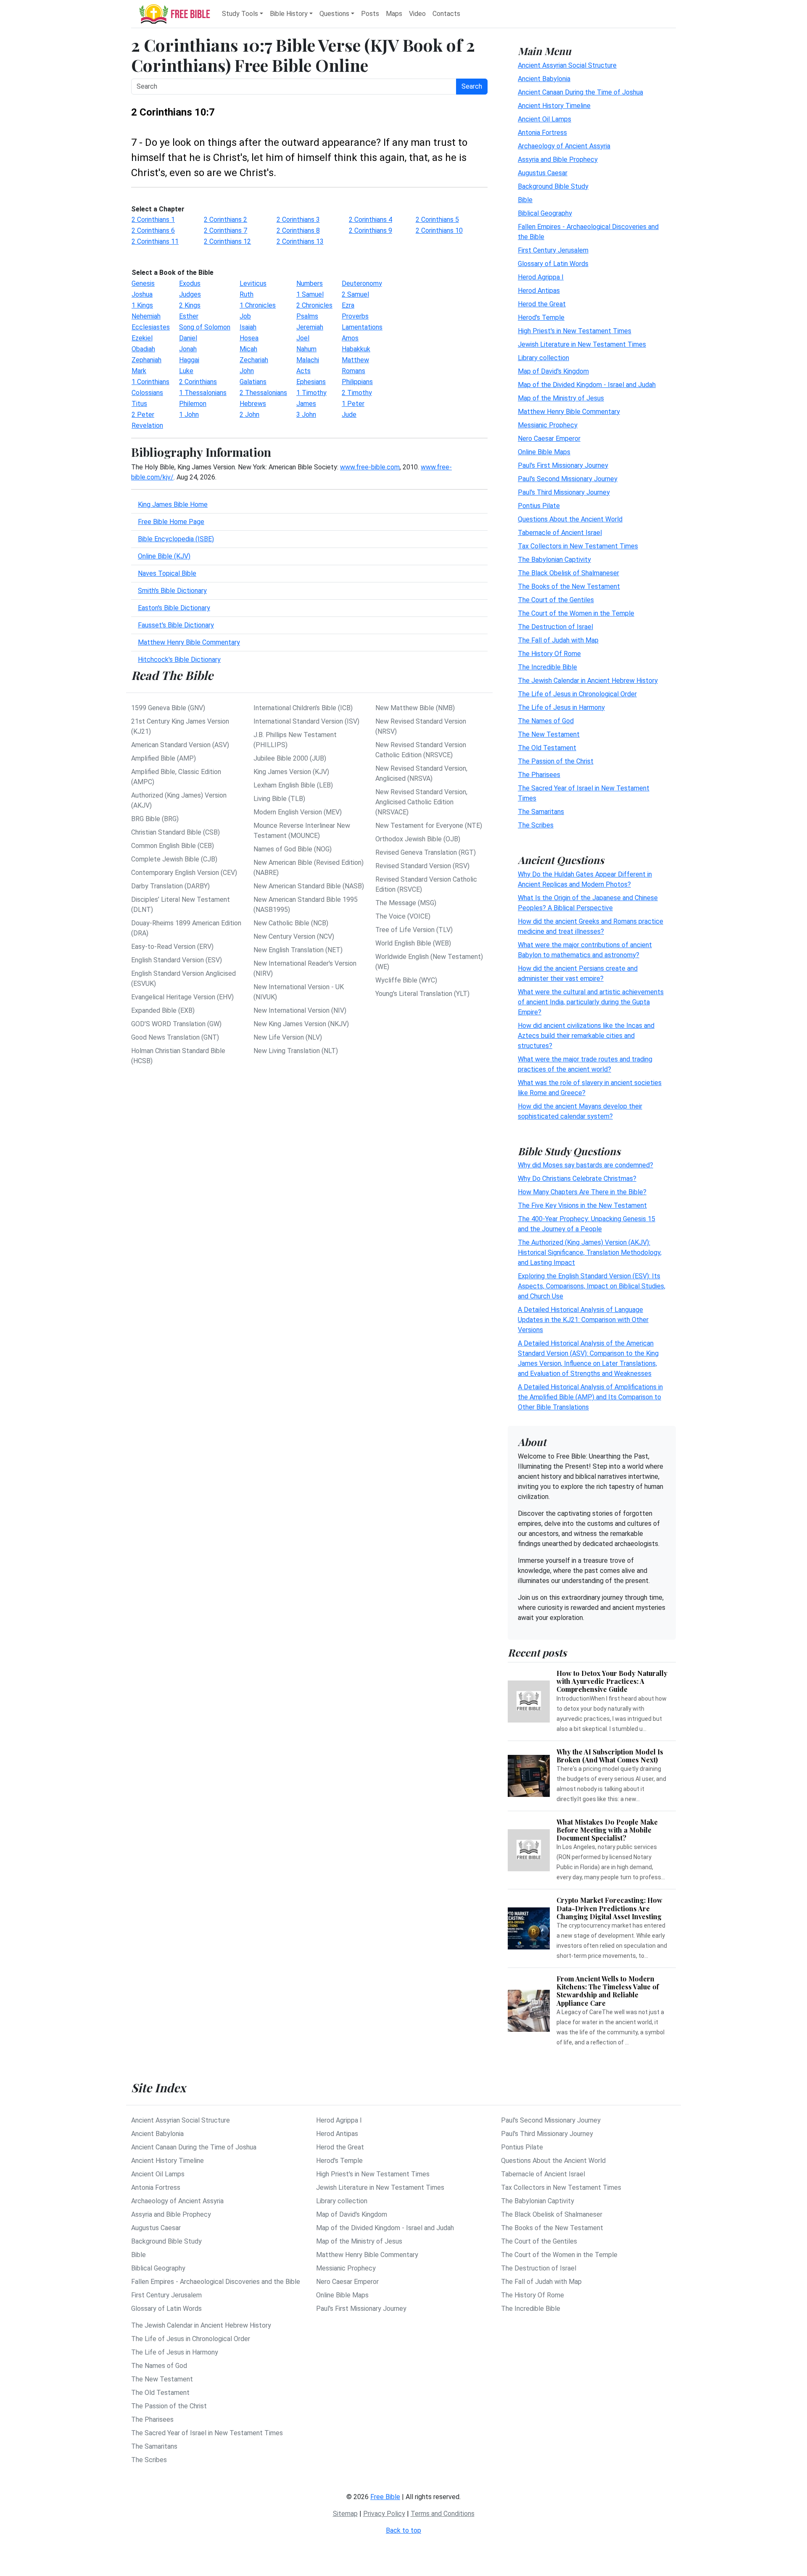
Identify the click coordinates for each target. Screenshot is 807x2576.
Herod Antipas (539, 290)
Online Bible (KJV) (164, 556)
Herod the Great (542, 304)
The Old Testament (547, 747)
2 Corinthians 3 (298, 220)
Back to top (403, 2530)
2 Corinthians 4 (371, 220)
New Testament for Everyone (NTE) (429, 826)
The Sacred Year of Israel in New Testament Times (207, 2433)
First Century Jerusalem (553, 250)
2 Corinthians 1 (153, 220)
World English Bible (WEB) (413, 943)
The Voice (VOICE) (403, 916)
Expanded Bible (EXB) (163, 1010)
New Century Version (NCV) (294, 936)
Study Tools (240, 14)
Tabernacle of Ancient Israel (560, 532)
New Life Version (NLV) (288, 1037)
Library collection (543, 357)
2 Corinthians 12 (227, 241)
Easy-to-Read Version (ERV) (172, 947)
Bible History (289, 14)
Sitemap (345, 2514)
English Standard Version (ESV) (177, 960)
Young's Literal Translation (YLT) (422, 994)
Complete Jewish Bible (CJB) (174, 859)
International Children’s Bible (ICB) (303, 708)
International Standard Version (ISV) (306, 721)
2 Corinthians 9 (371, 230)
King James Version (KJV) (291, 772)
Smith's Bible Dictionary (172, 591)
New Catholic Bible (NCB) (291, 923)
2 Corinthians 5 (437, 220)
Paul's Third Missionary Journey (564, 492)
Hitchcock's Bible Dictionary (179, 660)
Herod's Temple (541, 317)
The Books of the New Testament (569, 586)
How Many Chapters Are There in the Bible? (582, 1192)
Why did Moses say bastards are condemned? (585, 1165)
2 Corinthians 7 (225, 230)
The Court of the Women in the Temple (576, 613)
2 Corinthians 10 (439, 230)
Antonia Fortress (542, 132)
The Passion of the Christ (556, 761)
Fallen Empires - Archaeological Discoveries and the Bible (216, 2282)
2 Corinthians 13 (300, 241)
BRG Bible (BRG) (155, 819)
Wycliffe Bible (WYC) (406, 980)
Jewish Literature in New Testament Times (582, 344)
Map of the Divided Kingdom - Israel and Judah (587, 384)
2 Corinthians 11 (155, 241)
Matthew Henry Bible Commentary (189, 642)
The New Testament (549, 734)
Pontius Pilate (539, 505)
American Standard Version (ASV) (180, 745)
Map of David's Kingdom (553, 371)
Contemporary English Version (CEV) (184, 873)
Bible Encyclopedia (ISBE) (176, 539)
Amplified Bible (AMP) (164, 758)
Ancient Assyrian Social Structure (567, 65)
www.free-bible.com (370, 467)
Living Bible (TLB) (279, 799)
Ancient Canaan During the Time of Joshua (580, 92)
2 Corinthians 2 (225, 220)
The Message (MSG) (406, 903)
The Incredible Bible (547, 667)
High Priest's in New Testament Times (575, 331)
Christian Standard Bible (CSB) (175, 832)
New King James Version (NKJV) (301, 1024)
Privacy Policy (384, 2514)
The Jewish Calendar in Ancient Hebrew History (588, 680)
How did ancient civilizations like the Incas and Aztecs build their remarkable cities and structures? (586, 1035)
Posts (370, 14)
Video (417, 14)
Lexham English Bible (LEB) (293, 785)
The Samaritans (541, 811)
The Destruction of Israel (555, 626)
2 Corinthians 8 (298, 230)
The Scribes (536, 825)
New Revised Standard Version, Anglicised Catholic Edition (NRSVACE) (421, 802)
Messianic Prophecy (548, 425)
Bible (525, 199)
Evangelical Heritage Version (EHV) (182, 997)
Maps (394, 14)
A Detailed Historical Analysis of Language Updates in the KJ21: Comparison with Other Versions (583, 1320)
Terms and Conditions (443, 2514)
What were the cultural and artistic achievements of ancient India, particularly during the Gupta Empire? (591, 1002)
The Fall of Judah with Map (558, 640)
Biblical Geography (545, 213)
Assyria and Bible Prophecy (558, 159)
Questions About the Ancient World (570, 519)
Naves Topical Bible (167, 573)
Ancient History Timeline (554, 105)
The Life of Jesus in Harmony (561, 707)
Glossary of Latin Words (553, 263)
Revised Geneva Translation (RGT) (426, 852)
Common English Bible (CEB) (173, 846)
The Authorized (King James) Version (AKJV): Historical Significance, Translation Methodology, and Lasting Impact (590, 1252)
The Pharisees (539, 774)
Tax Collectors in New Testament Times (578, 546)
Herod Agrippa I (541, 277)
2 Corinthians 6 (153, 230)
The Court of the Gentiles (556, 599)
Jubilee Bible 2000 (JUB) (290, 758)
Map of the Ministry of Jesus (561, 398)
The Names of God (546, 720)
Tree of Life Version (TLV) (414, 930)
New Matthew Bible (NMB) (415, 708)
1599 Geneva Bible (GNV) (168, 708)
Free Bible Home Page (171, 522)
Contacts (446, 14)
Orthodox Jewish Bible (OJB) (418, 839)
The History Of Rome (549, 653)
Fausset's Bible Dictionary (176, 625)
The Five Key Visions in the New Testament (582, 1205)
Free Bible (385, 2497)
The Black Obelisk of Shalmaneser (568, 573)
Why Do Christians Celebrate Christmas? (577, 1179)
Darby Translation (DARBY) (170, 886)
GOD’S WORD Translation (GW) (176, 1024)
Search (472, 86)
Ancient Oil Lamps (545, 119)
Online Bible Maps (544, 452)
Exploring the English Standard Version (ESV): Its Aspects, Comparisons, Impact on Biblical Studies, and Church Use (592, 1286)
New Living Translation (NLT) (296, 1051)
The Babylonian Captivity (554, 559)
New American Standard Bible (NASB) (309, 886)
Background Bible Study (553, 186)
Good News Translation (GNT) (175, 1037)
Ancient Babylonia (544, 78)
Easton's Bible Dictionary (174, 608)
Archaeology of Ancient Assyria (564, 146)
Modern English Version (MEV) (298, 812)
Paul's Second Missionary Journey (568, 478)
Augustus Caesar (543, 173)
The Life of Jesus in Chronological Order (577, 694)
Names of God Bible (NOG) (293, 849)
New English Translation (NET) (298, 950)
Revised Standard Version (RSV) (422, 866)
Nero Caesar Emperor (549, 438)
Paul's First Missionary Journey (563, 465)
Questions (334, 14)
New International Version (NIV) (300, 1010)
